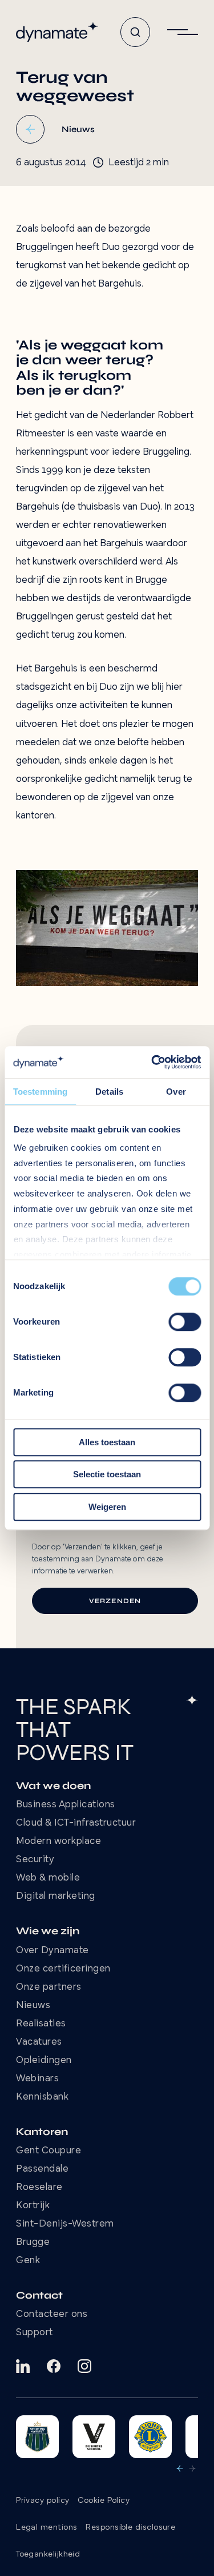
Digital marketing (56, 1897)
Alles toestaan (107, 1442)
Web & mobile (48, 1878)
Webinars (37, 2079)
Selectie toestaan (107, 1474)
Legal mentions (47, 2528)
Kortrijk (33, 2206)
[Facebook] (54, 2366)
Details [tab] (109, 1092)
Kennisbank (42, 2097)
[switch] (185, 1322)
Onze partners (49, 1987)
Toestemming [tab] (40, 1092)
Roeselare (39, 2188)
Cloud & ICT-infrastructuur (76, 1823)
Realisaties (41, 2024)
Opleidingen (44, 2061)
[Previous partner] (180, 2468)
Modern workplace (58, 1842)
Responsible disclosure (130, 2528)
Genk (28, 2261)
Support (35, 2333)
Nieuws (33, 2006)
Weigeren (107, 1507)
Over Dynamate (53, 1951)
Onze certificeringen (63, 1969)
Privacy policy (43, 2501)
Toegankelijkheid (48, 2555)
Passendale (42, 2169)
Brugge (33, 2243)
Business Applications (66, 1805)
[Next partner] (192, 2468)
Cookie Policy (104, 2501)
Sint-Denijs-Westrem (65, 2224)
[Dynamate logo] (57, 32)
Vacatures (39, 2042)
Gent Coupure (49, 2151)
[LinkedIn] (23, 2366)
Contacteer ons (52, 2315)
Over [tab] (176, 1092)
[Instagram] (84, 2366)
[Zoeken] (135, 32)
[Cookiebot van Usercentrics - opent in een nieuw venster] (152, 1062)
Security (35, 1860)
